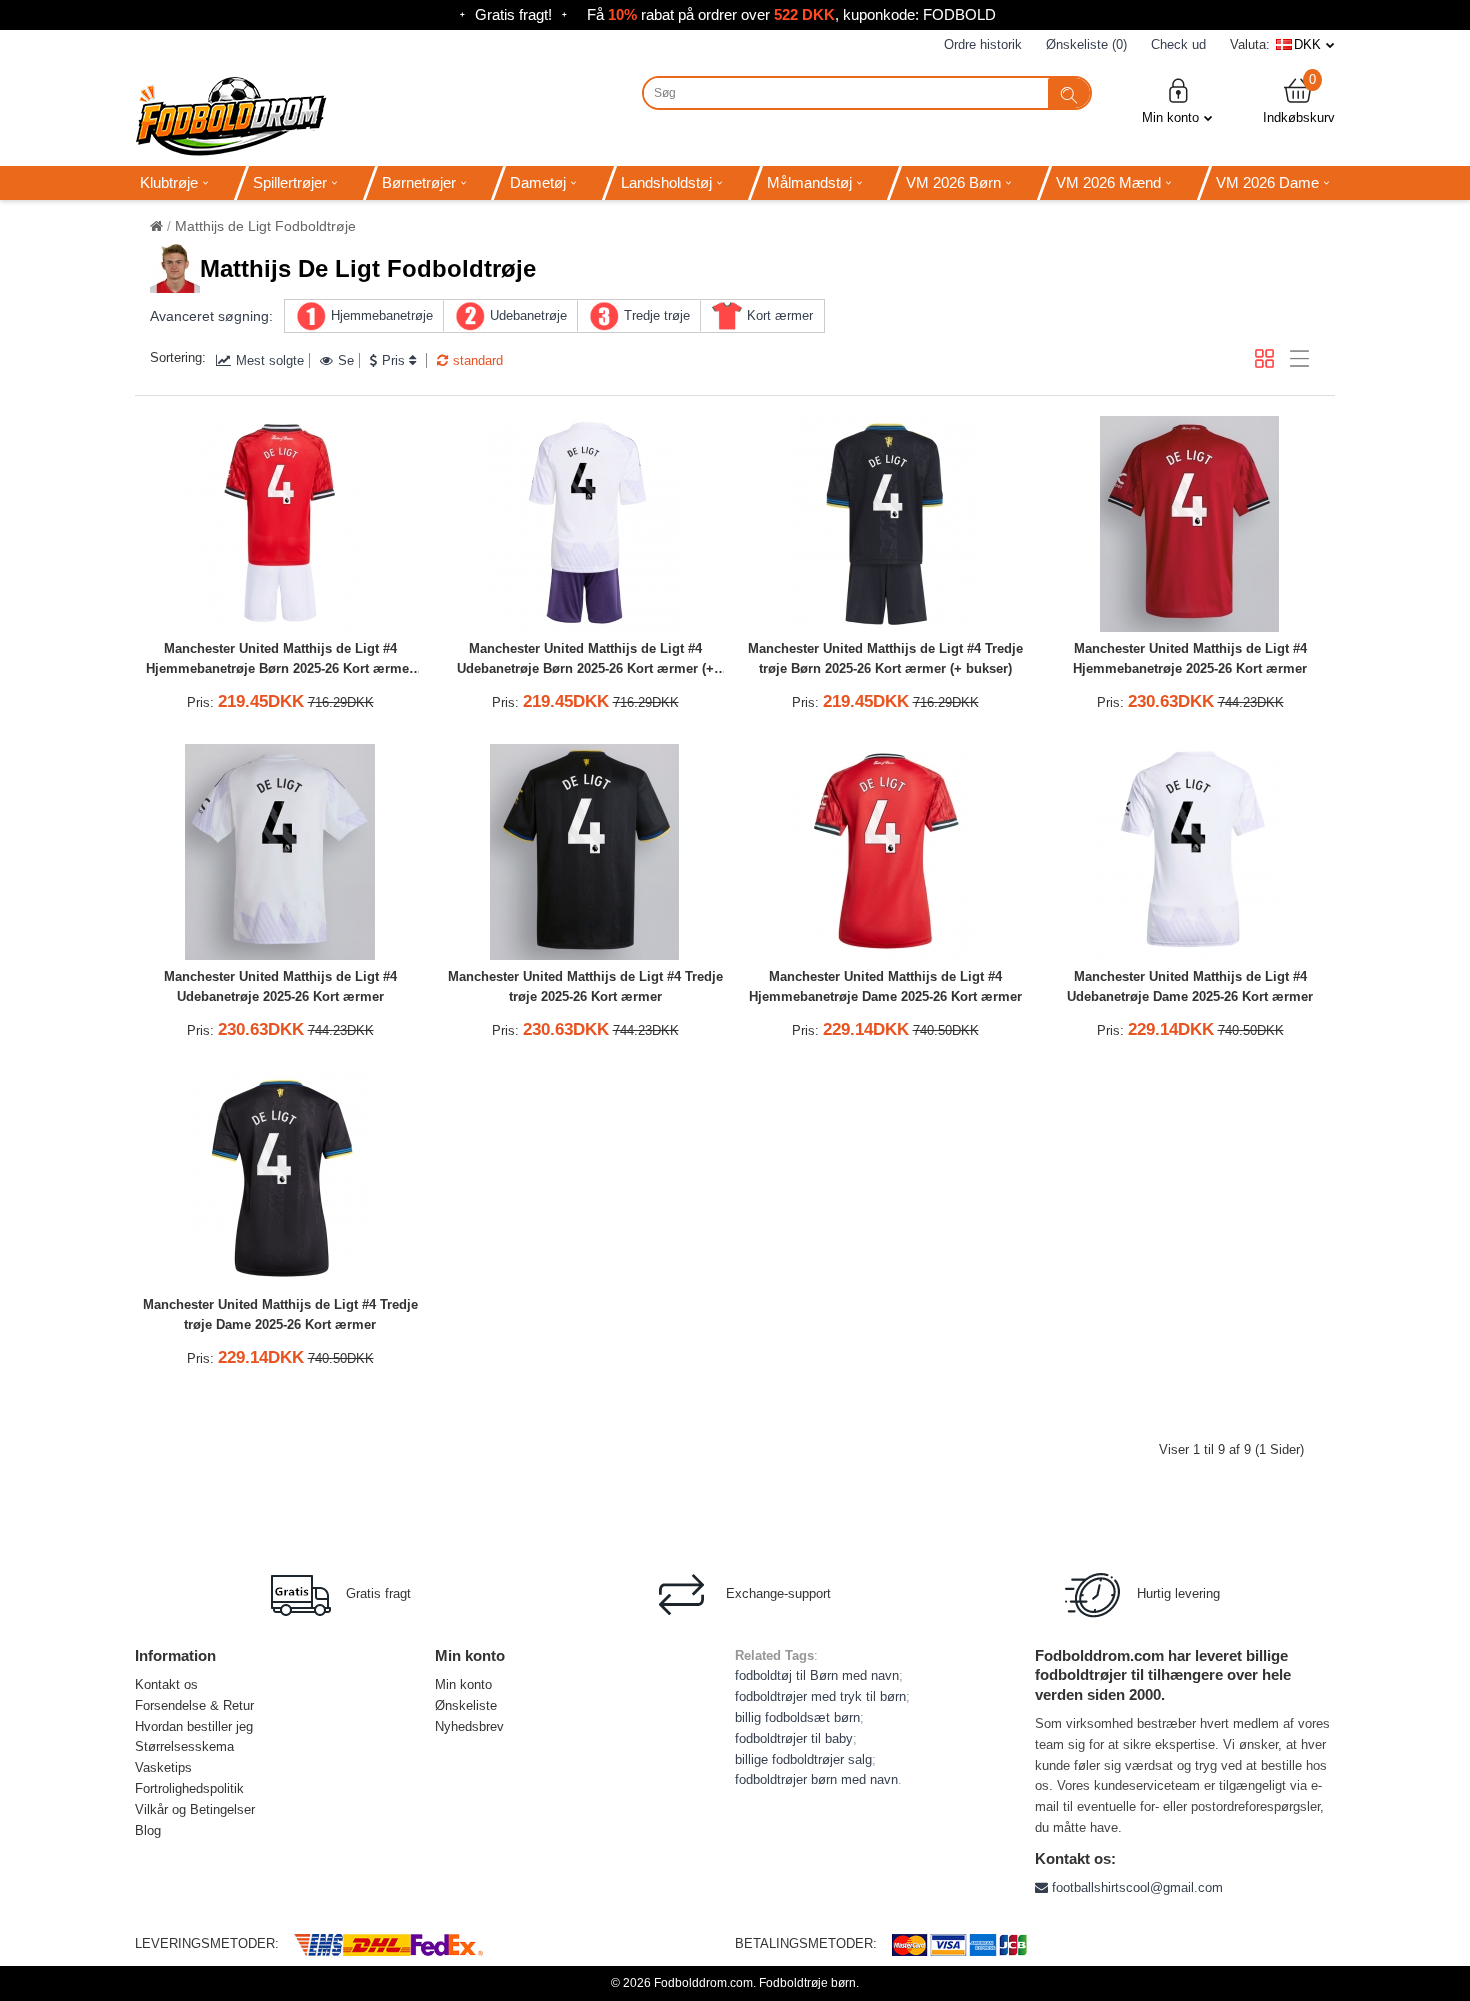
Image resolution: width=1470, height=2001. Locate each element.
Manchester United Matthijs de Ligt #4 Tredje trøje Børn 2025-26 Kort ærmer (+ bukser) (885, 659)
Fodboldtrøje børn (807, 1983)
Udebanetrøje (528, 315)
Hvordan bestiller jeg (194, 1726)
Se (346, 360)
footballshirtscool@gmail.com (1135, 1887)
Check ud (1178, 44)
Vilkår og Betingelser (195, 1809)
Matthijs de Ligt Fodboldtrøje (265, 226)
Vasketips (163, 1767)
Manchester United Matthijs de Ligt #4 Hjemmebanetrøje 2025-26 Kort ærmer (1190, 659)
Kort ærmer (780, 315)
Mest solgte (270, 360)
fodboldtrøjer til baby (794, 1738)
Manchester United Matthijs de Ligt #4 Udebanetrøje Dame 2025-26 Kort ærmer (1190, 987)
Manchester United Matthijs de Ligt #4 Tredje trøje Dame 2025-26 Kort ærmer (280, 1315)
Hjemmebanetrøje (382, 315)
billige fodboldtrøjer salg (803, 1759)
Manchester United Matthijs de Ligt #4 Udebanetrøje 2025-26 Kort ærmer (280, 987)
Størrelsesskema (184, 1746)
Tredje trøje (657, 315)
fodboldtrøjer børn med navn (816, 1779)
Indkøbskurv (1299, 100)
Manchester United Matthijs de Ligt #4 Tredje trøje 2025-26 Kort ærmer (585, 987)
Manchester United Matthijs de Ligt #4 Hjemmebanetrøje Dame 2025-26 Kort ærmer (885, 987)
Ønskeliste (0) (1086, 44)
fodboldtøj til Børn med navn (817, 1675)
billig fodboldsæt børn (797, 1717)
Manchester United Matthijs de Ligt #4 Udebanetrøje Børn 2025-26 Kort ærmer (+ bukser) (585, 661)
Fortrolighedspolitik (189, 1788)
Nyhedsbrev (469, 1726)
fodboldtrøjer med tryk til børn (820, 1696)
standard (478, 360)
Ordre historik (983, 44)
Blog (148, 1830)
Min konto (1170, 117)
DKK (1307, 44)
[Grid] (1264, 358)
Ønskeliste (466, 1705)
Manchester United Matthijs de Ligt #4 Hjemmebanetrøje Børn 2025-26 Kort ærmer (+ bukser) (280, 661)
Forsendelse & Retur (194, 1705)
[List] (1299, 358)
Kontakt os (166, 1684)
